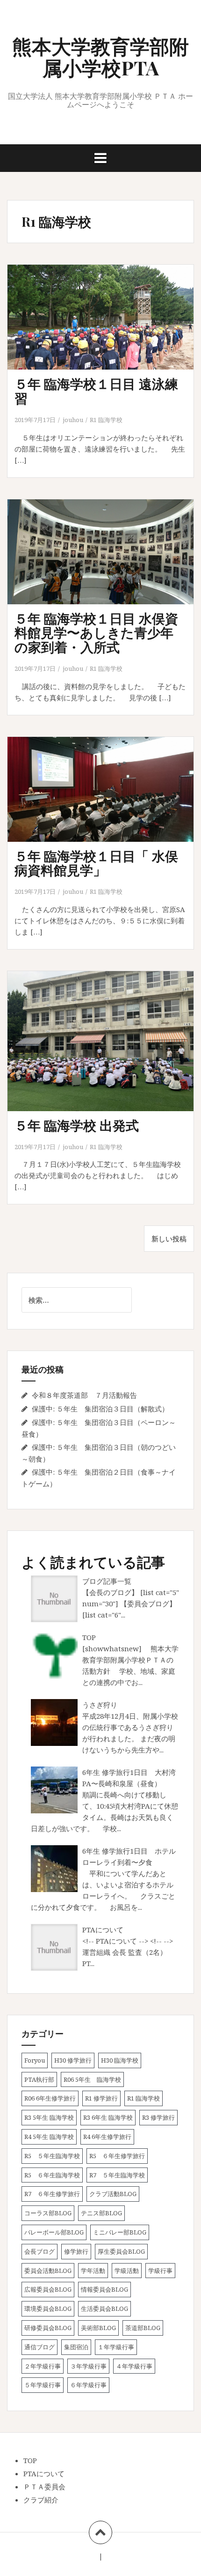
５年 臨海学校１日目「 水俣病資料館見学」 (96, 863)
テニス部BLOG (101, 2213)
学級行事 (160, 2271)
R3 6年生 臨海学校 (108, 2117)
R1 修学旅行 (101, 2098)
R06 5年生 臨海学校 (92, 2079)
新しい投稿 (169, 1239)
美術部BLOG (98, 2328)
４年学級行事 (134, 2366)
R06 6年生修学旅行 (50, 2098)
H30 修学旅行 (73, 2060)
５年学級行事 (43, 2385)
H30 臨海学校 (120, 2060)
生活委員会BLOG (104, 2309)
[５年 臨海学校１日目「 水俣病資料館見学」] (106, 802)
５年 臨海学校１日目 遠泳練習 (96, 391)
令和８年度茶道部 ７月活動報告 (84, 1395)
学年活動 (93, 2271)
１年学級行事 (116, 2347)
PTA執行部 (39, 2079)
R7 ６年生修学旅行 (52, 2194)
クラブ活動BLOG (113, 2194)
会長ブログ (39, 2251)
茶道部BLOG (143, 2328)
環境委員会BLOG (48, 2309)
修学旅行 (76, 2251)
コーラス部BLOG (48, 2213)
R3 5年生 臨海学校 (49, 2117)
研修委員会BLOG (48, 2328)
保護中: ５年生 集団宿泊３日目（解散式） (100, 1409)
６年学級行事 (88, 2385)
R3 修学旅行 (158, 2117)
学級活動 (127, 2271)
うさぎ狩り (100, 1705)
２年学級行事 (43, 2366)
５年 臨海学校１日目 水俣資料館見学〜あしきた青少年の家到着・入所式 (96, 633)
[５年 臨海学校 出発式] (106, 1051)
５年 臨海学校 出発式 (77, 1125)
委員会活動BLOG (48, 2271)
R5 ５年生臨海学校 (52, 2156)
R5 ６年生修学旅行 (117, 2156)
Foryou (35, 2060)
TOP (89, 1637)
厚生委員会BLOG (121, 2251)
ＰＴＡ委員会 (44, 2487)
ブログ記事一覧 (107, 1581)
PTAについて (103, 1930)
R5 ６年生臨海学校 (52, 2175)
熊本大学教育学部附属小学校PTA (100, 57)
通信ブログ (39, 2347)
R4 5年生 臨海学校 (49, 2137)
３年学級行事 (88, 2366)
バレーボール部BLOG (54, 2232)
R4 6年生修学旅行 (107, 2137)
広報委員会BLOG (48, 2289)
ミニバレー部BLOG (120, 2232)
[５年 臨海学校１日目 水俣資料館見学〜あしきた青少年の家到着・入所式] (106, 564)
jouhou (73, 420)
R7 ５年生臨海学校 (117, 2175)
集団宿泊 (76, 2347)
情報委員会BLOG (104, 2289)
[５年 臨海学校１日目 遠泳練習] (106, 330)
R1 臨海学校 (106, 420)
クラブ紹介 (41, 2500)
